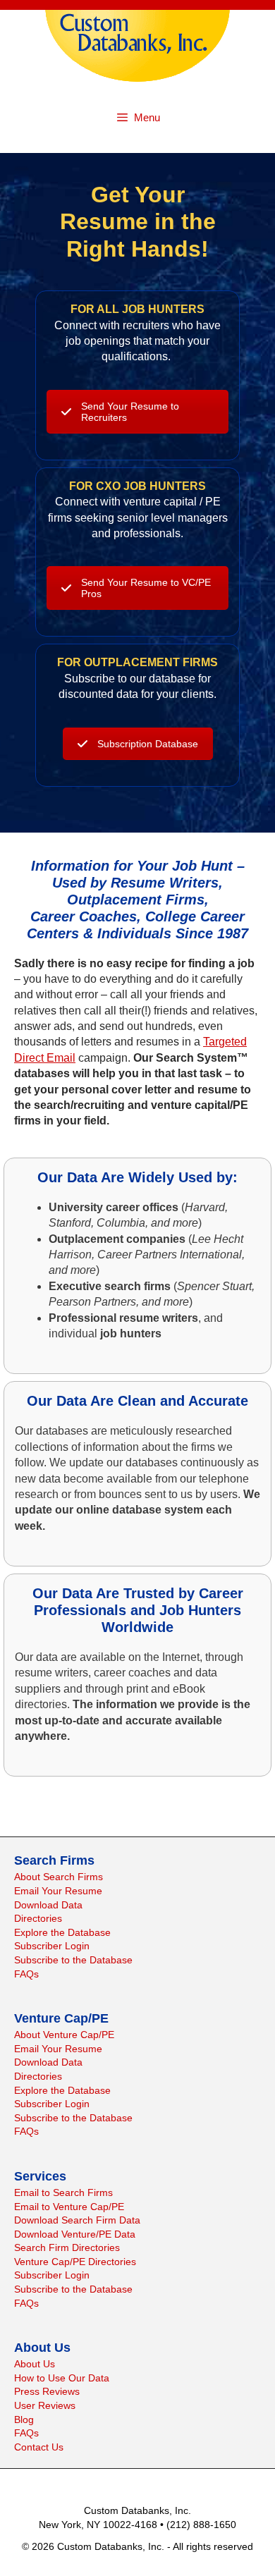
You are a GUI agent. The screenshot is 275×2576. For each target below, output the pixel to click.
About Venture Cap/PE (64, 2035)
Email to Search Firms (63, 2192)
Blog (24, 2419)
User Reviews (45, 2405)
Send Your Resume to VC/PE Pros (146, 588)
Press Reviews (47, 2391)
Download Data (48, 1905)
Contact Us (39, 2447)
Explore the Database (62, 1932)
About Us (35, 2364)
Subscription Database (148, 744)
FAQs (26, 1974)
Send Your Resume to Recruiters (130, 412)
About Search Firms (59, 1877)
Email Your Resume (58, 1891)
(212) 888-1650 (201, 2525)
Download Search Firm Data (77, 2220)
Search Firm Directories (67, 2247)
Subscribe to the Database (73, 1960)
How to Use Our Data (62, 2378)
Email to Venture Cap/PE (69, 2207)
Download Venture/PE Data (75, 2234)
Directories (38, 1918)
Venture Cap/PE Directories (75, 2262)
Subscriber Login (52, 1946)
